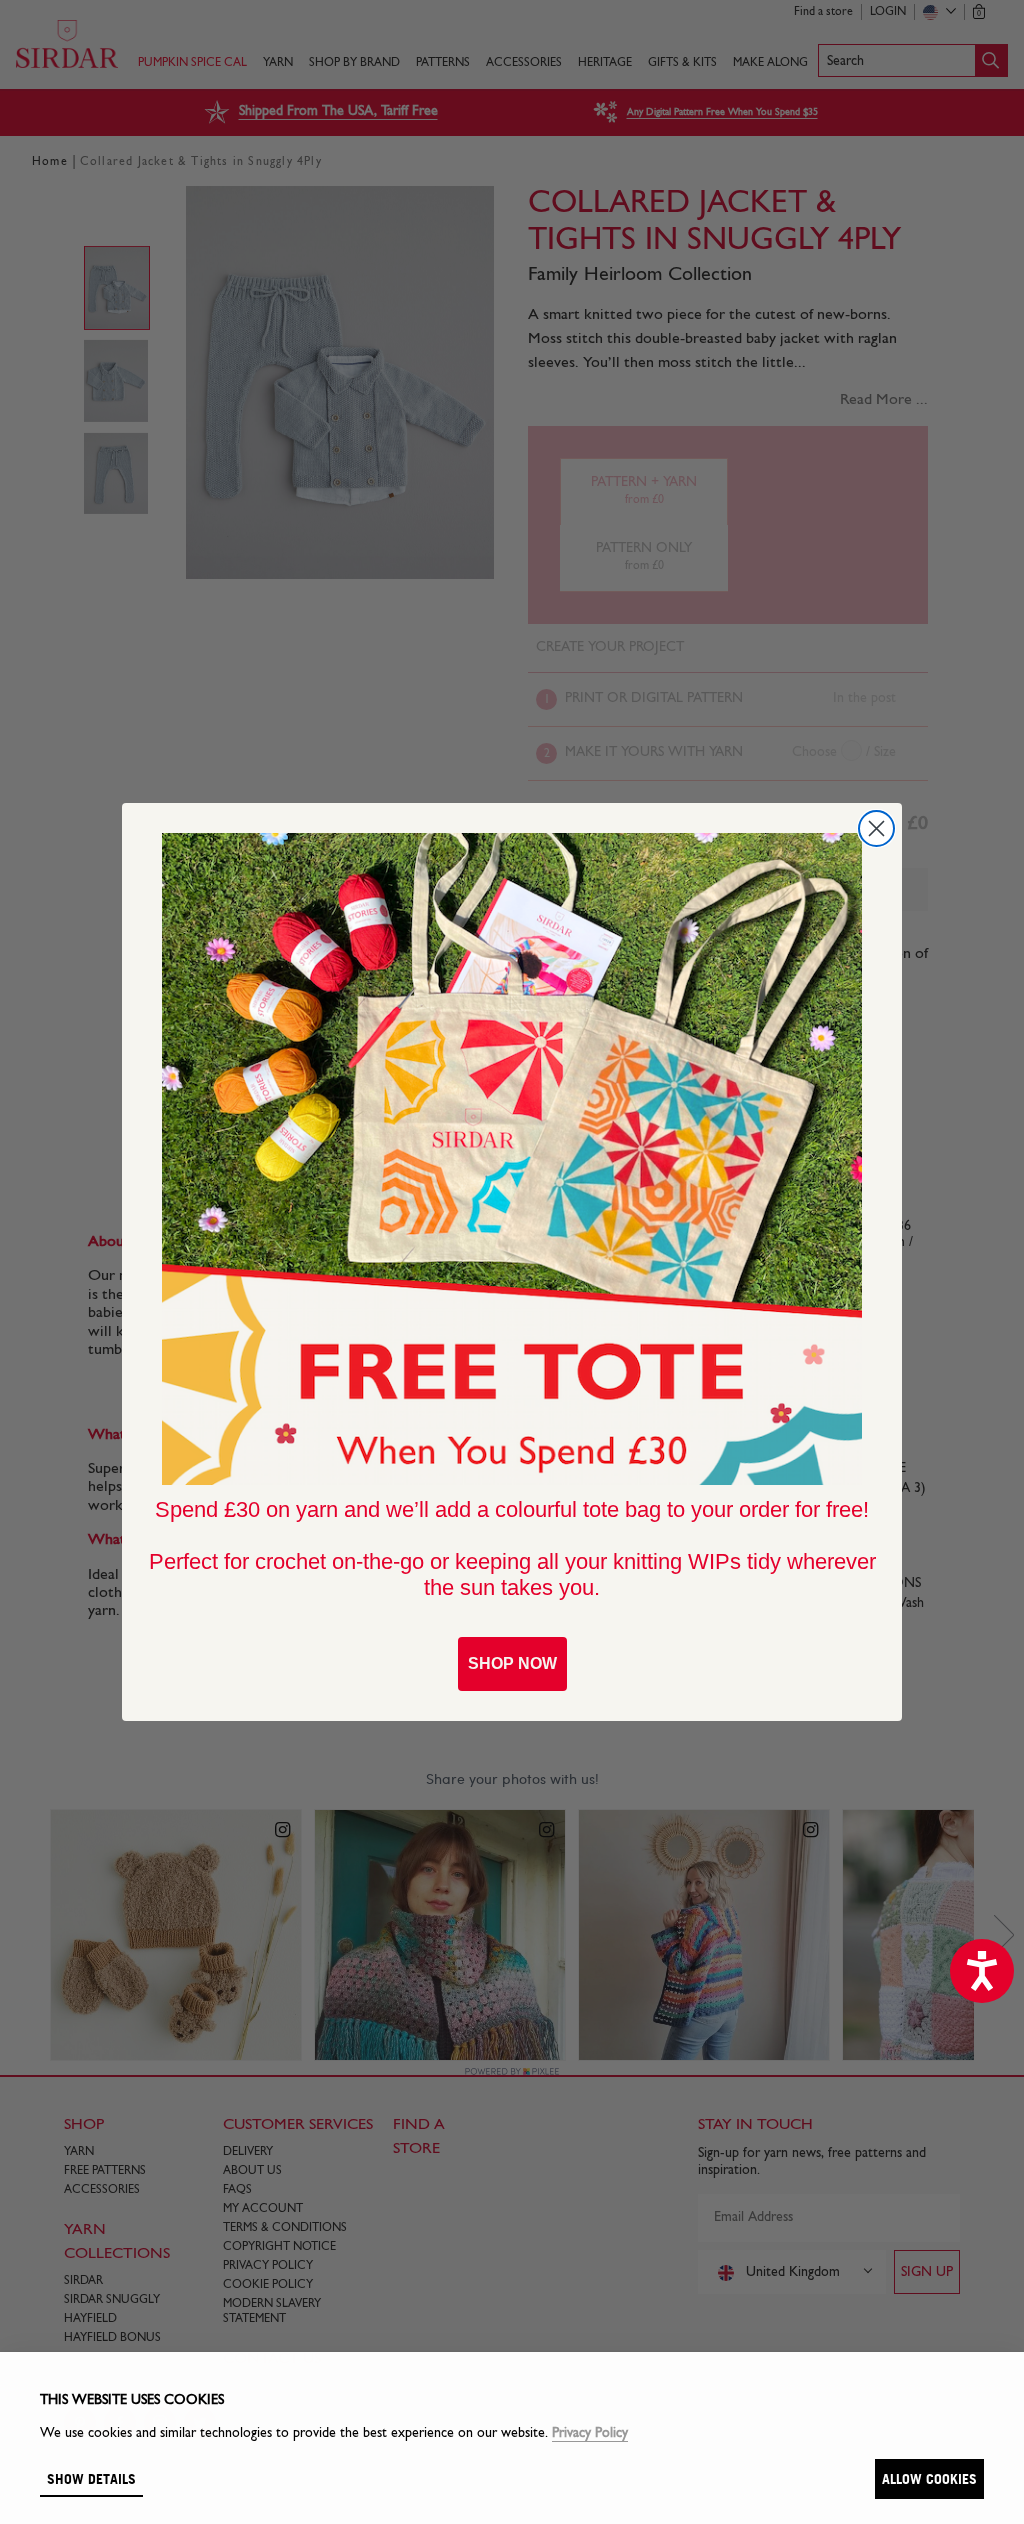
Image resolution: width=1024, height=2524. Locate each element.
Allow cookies (929, 2478)
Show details (91, 2478)
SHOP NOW (512, 1663)
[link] (512, 1159)
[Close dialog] (876, 828)
